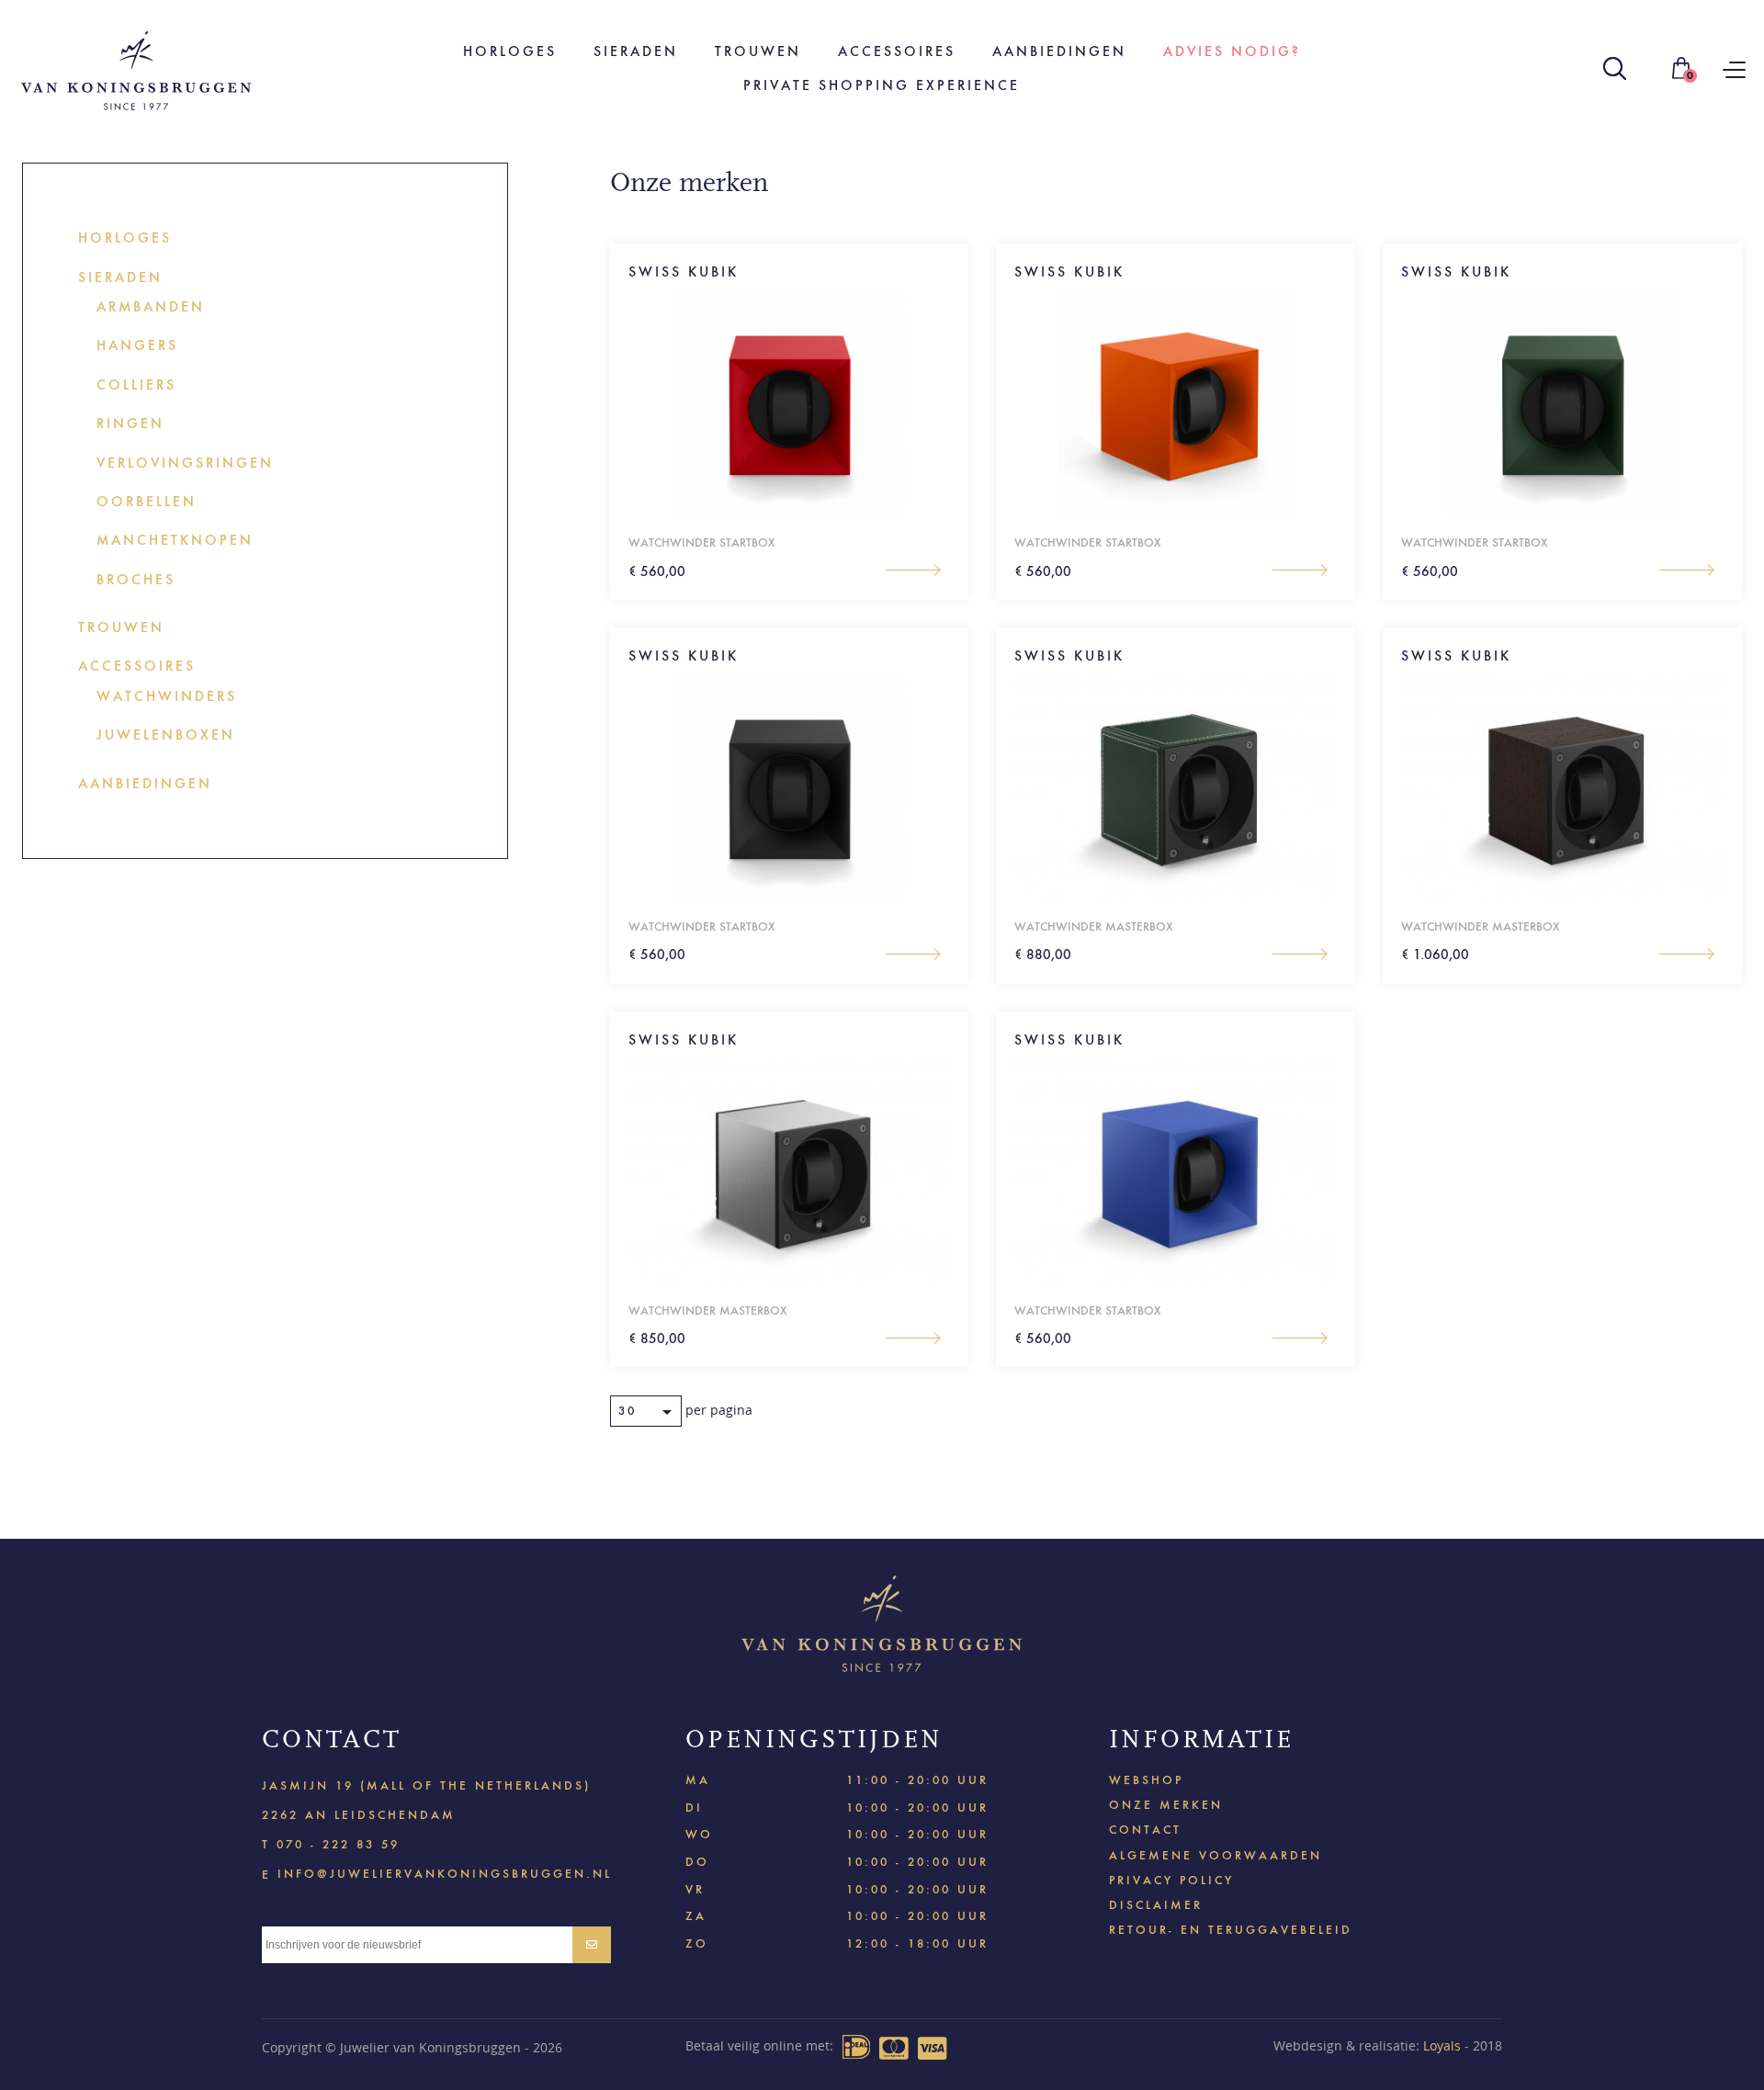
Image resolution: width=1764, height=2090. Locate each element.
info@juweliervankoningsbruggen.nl (445, 1873)
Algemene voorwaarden (1216, 1855)
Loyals (1442, 2045)
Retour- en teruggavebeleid (1231, 1930)
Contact (1145, 1830)
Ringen (130, 423)
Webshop (1146, 1780)
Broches (136, 579)
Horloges (510, 51)
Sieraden (636, 51)
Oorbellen (147, 501)
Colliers (136, 384)
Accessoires (897, 51)
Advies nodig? (1232, 51)
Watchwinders (167, 696)
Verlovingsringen (185, 463)
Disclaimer (1156, 1905)
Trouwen (758, 51)
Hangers (137, 345)
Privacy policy (1171, 1880)
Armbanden (151, 306)
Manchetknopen (175, 540)
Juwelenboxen (166, 734)
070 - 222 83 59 (338, 1844)
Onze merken (1166, 1805)
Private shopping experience (882, 85)
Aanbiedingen (1059, 51)
